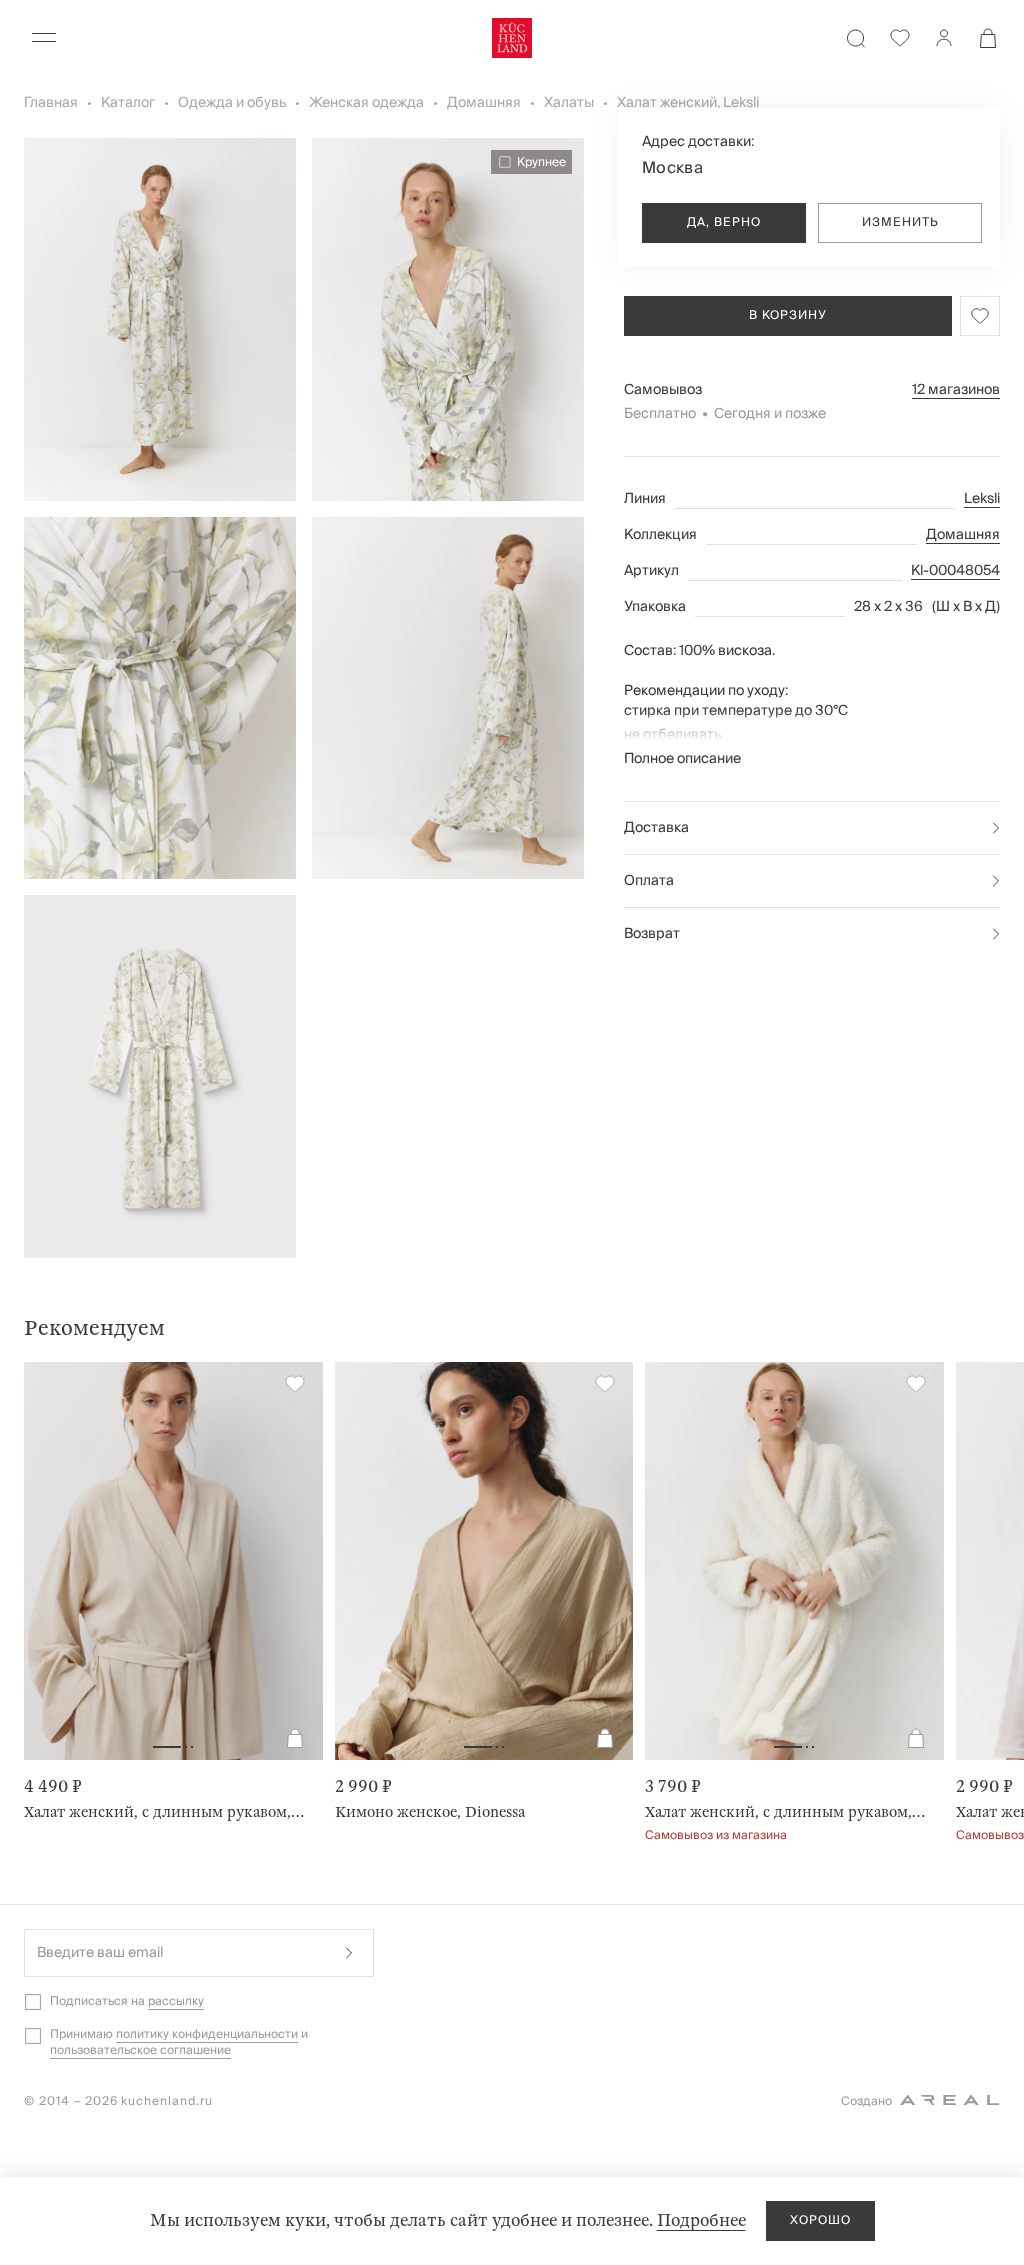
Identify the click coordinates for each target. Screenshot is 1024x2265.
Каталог (128, 103)
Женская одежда (366, 103)
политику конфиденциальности (207, 2034)
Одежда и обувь (232, 103)
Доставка (656, 828)
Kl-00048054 (955, 571)
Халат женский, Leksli (688, 103)
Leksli (982, 499)
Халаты (569, 103)
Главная (51, 103)
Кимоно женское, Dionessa (430, 1812)
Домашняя (484, 103)
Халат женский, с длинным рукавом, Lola (786, 1812)
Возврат (652, 934)
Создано (866, 2101)
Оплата (649, 881)
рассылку (176, 2001)
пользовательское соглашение (140, 2050)
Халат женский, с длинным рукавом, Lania (165, 1812)
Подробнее (701, 2220)
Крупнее (541, 162)
